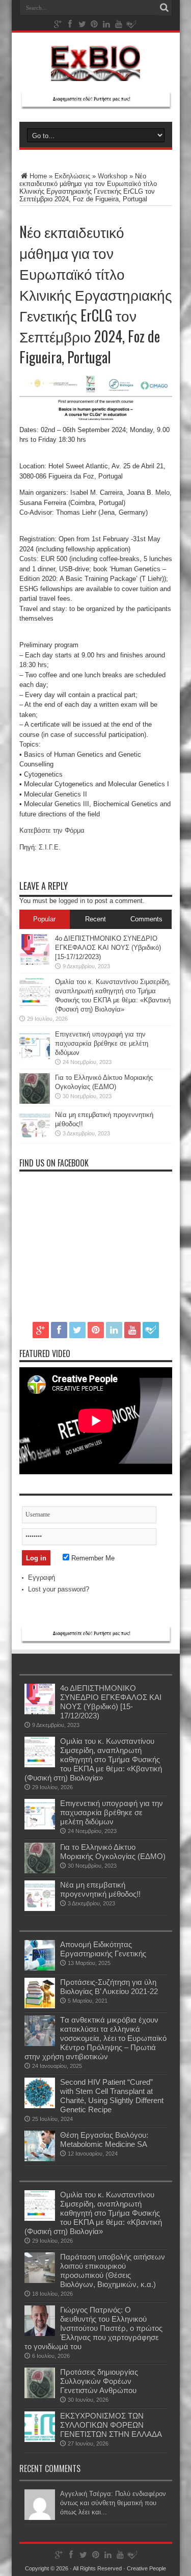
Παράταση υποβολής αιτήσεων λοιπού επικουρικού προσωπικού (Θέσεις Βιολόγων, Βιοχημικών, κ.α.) (113, 2270)
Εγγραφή (42, 1577)
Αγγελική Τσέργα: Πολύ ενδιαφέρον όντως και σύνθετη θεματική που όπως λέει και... (113, 2503)
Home (38, 176)
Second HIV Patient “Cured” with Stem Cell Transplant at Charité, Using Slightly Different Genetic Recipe (112, 2096)
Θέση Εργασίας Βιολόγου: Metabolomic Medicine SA (104, 2140)
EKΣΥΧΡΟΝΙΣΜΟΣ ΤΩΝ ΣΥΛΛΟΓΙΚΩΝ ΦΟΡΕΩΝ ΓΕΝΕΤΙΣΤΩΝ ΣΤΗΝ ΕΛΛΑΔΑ (111, 2425)
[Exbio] (95, 73)
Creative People (146, 2568)
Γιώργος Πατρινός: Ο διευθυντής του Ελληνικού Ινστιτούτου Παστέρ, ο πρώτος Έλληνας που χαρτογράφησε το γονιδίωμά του (93, 2328)
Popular (44, 919)
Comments (146, 919)
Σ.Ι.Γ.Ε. (50, 847)
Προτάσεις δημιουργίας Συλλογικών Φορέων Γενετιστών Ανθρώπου (99, 2381)
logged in (72, 901)
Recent (95, 919)
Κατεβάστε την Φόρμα (52, 830)
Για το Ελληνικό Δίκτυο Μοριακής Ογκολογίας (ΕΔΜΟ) (113, 1852)
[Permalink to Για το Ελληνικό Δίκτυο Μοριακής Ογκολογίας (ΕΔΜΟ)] (35, 1101)
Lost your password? (59, 1589)
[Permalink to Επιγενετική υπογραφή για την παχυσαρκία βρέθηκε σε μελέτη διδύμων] (35, 1058)
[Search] (165, 8)
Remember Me (92, 1558)
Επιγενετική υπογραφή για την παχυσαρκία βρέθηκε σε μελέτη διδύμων (102, 1043)
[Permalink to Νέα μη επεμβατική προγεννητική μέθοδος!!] (35, 1139)
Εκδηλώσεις (72, 176)
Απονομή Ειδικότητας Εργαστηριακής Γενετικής (103, 1949)
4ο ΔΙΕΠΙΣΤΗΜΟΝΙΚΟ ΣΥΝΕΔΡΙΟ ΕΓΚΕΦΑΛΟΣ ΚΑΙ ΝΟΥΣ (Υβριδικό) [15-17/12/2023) (108, 948)
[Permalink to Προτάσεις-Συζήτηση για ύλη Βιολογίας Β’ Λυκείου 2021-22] (40, 2006)
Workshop (113, 176)
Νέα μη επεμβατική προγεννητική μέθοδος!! (100, 1889)
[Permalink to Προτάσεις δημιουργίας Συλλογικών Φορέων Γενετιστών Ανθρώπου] (40, 2396)
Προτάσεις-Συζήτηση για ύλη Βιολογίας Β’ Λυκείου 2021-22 (109, 1987)
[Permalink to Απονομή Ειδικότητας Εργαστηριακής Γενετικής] (40, 1968)
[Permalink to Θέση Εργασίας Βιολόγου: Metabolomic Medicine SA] (40, 2159)
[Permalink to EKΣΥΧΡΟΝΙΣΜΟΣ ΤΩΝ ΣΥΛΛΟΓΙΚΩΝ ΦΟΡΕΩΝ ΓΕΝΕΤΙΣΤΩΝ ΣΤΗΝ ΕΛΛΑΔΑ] (40, 2440)
